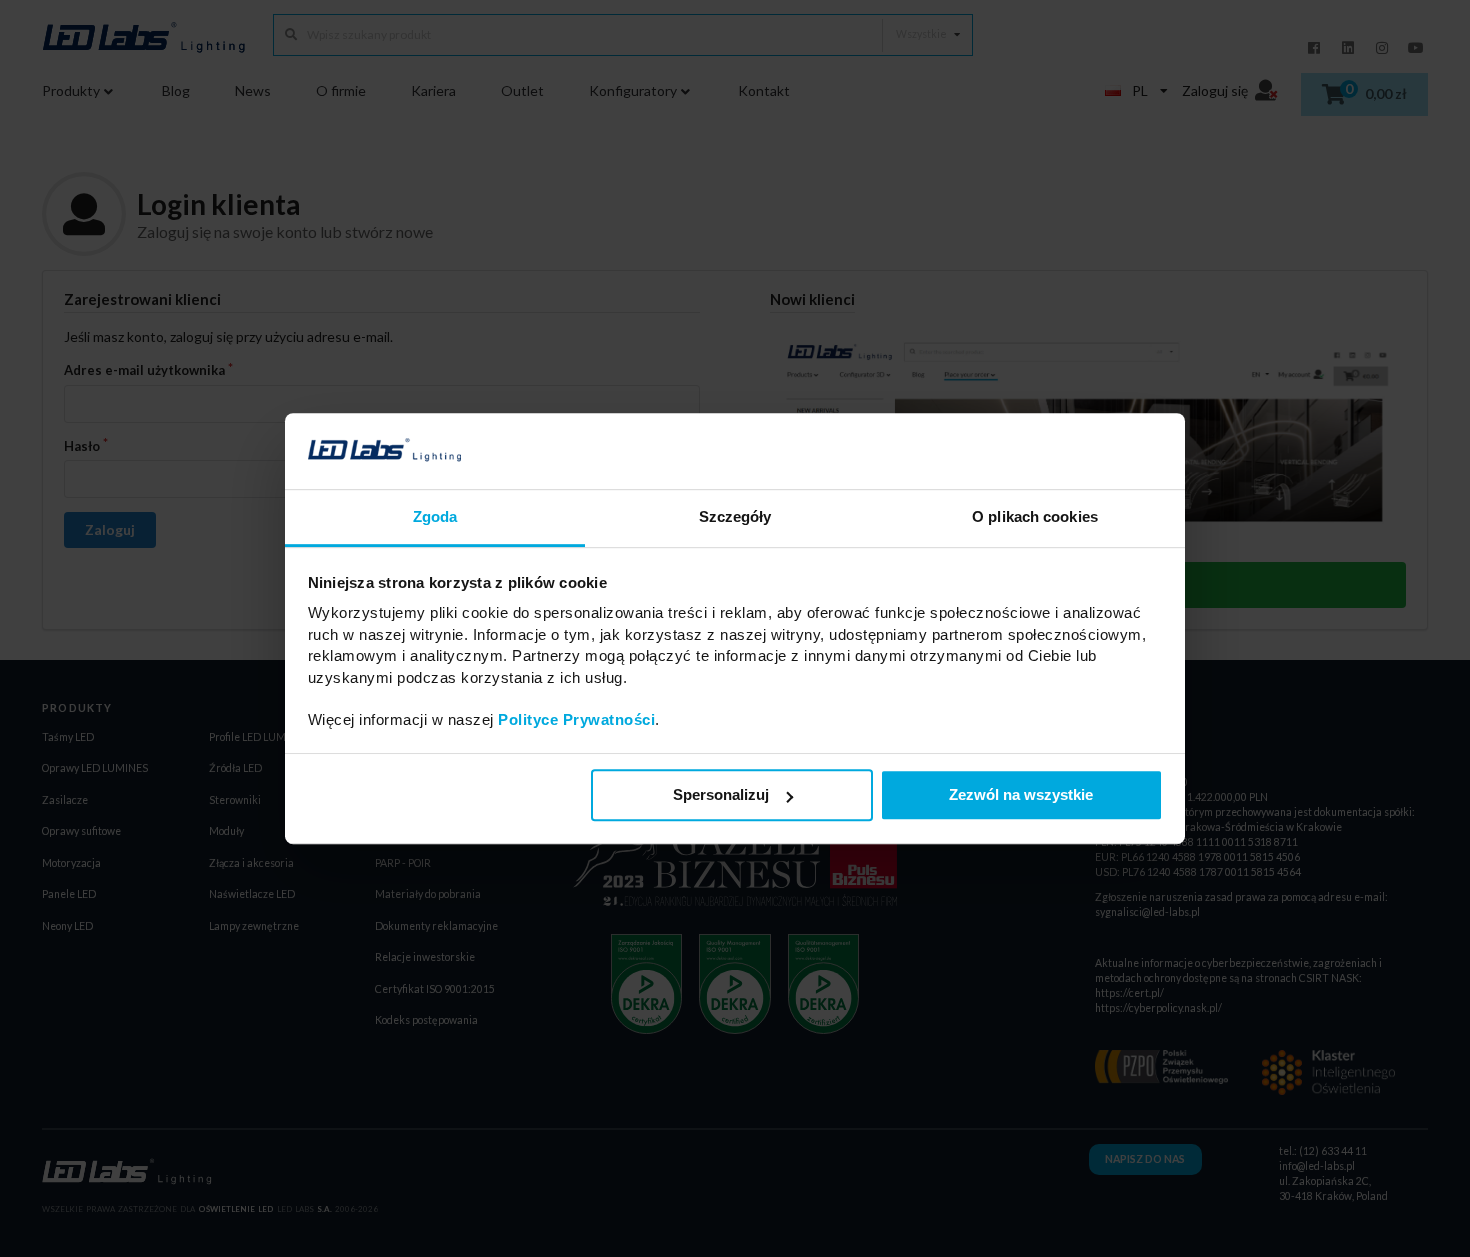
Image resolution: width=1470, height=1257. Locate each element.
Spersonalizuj (721, 795)
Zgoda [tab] (435, 517)
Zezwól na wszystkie (1021, 795)
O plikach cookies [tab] (1035, 517)
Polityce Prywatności (576, 720)
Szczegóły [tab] (735, 517)
